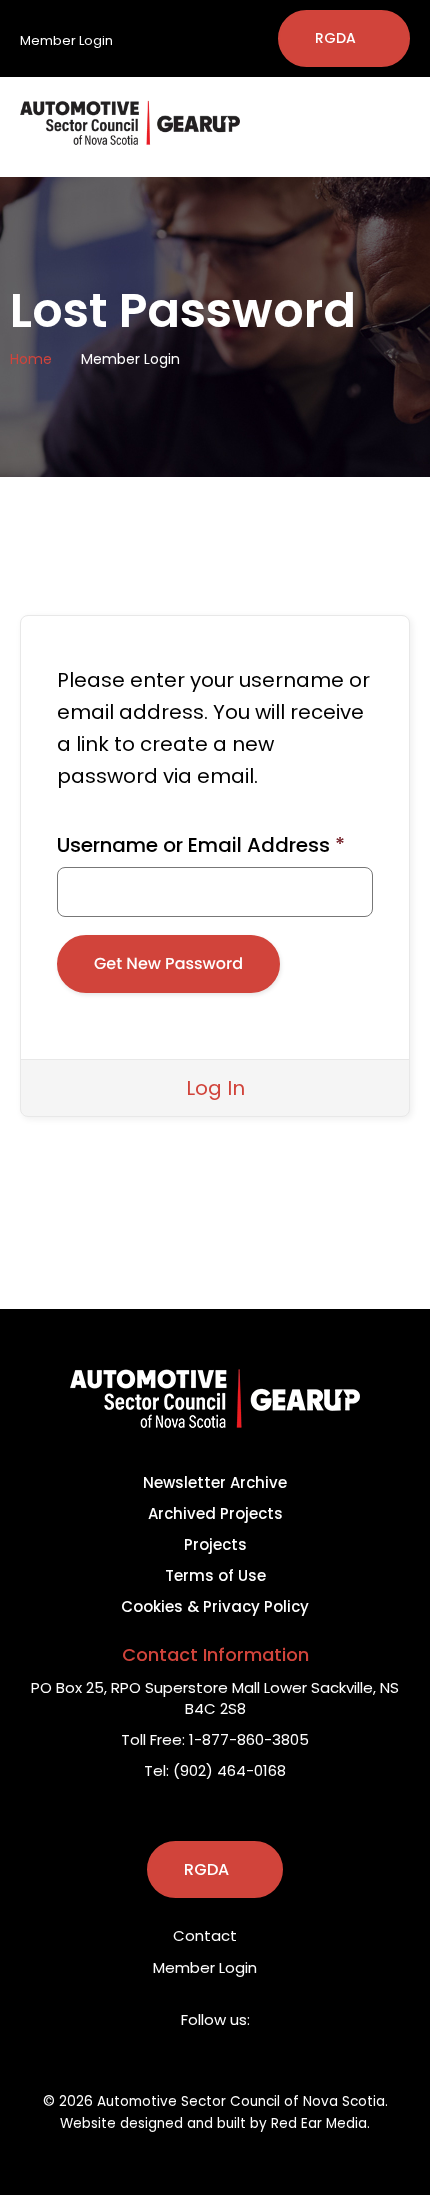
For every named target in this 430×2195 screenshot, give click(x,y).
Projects (215, 1544)
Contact (207, 1935)
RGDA (335, 38)
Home (31, 359)
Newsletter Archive (215, 1482)
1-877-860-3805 (249, 1739)
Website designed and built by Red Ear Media (213, 2123)
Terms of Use (215, 1575)
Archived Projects (215, 1513)
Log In (215, 1088)
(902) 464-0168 (229, 1770)
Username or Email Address (201, 845)
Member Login (68, 40)
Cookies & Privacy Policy (215, 1606)
